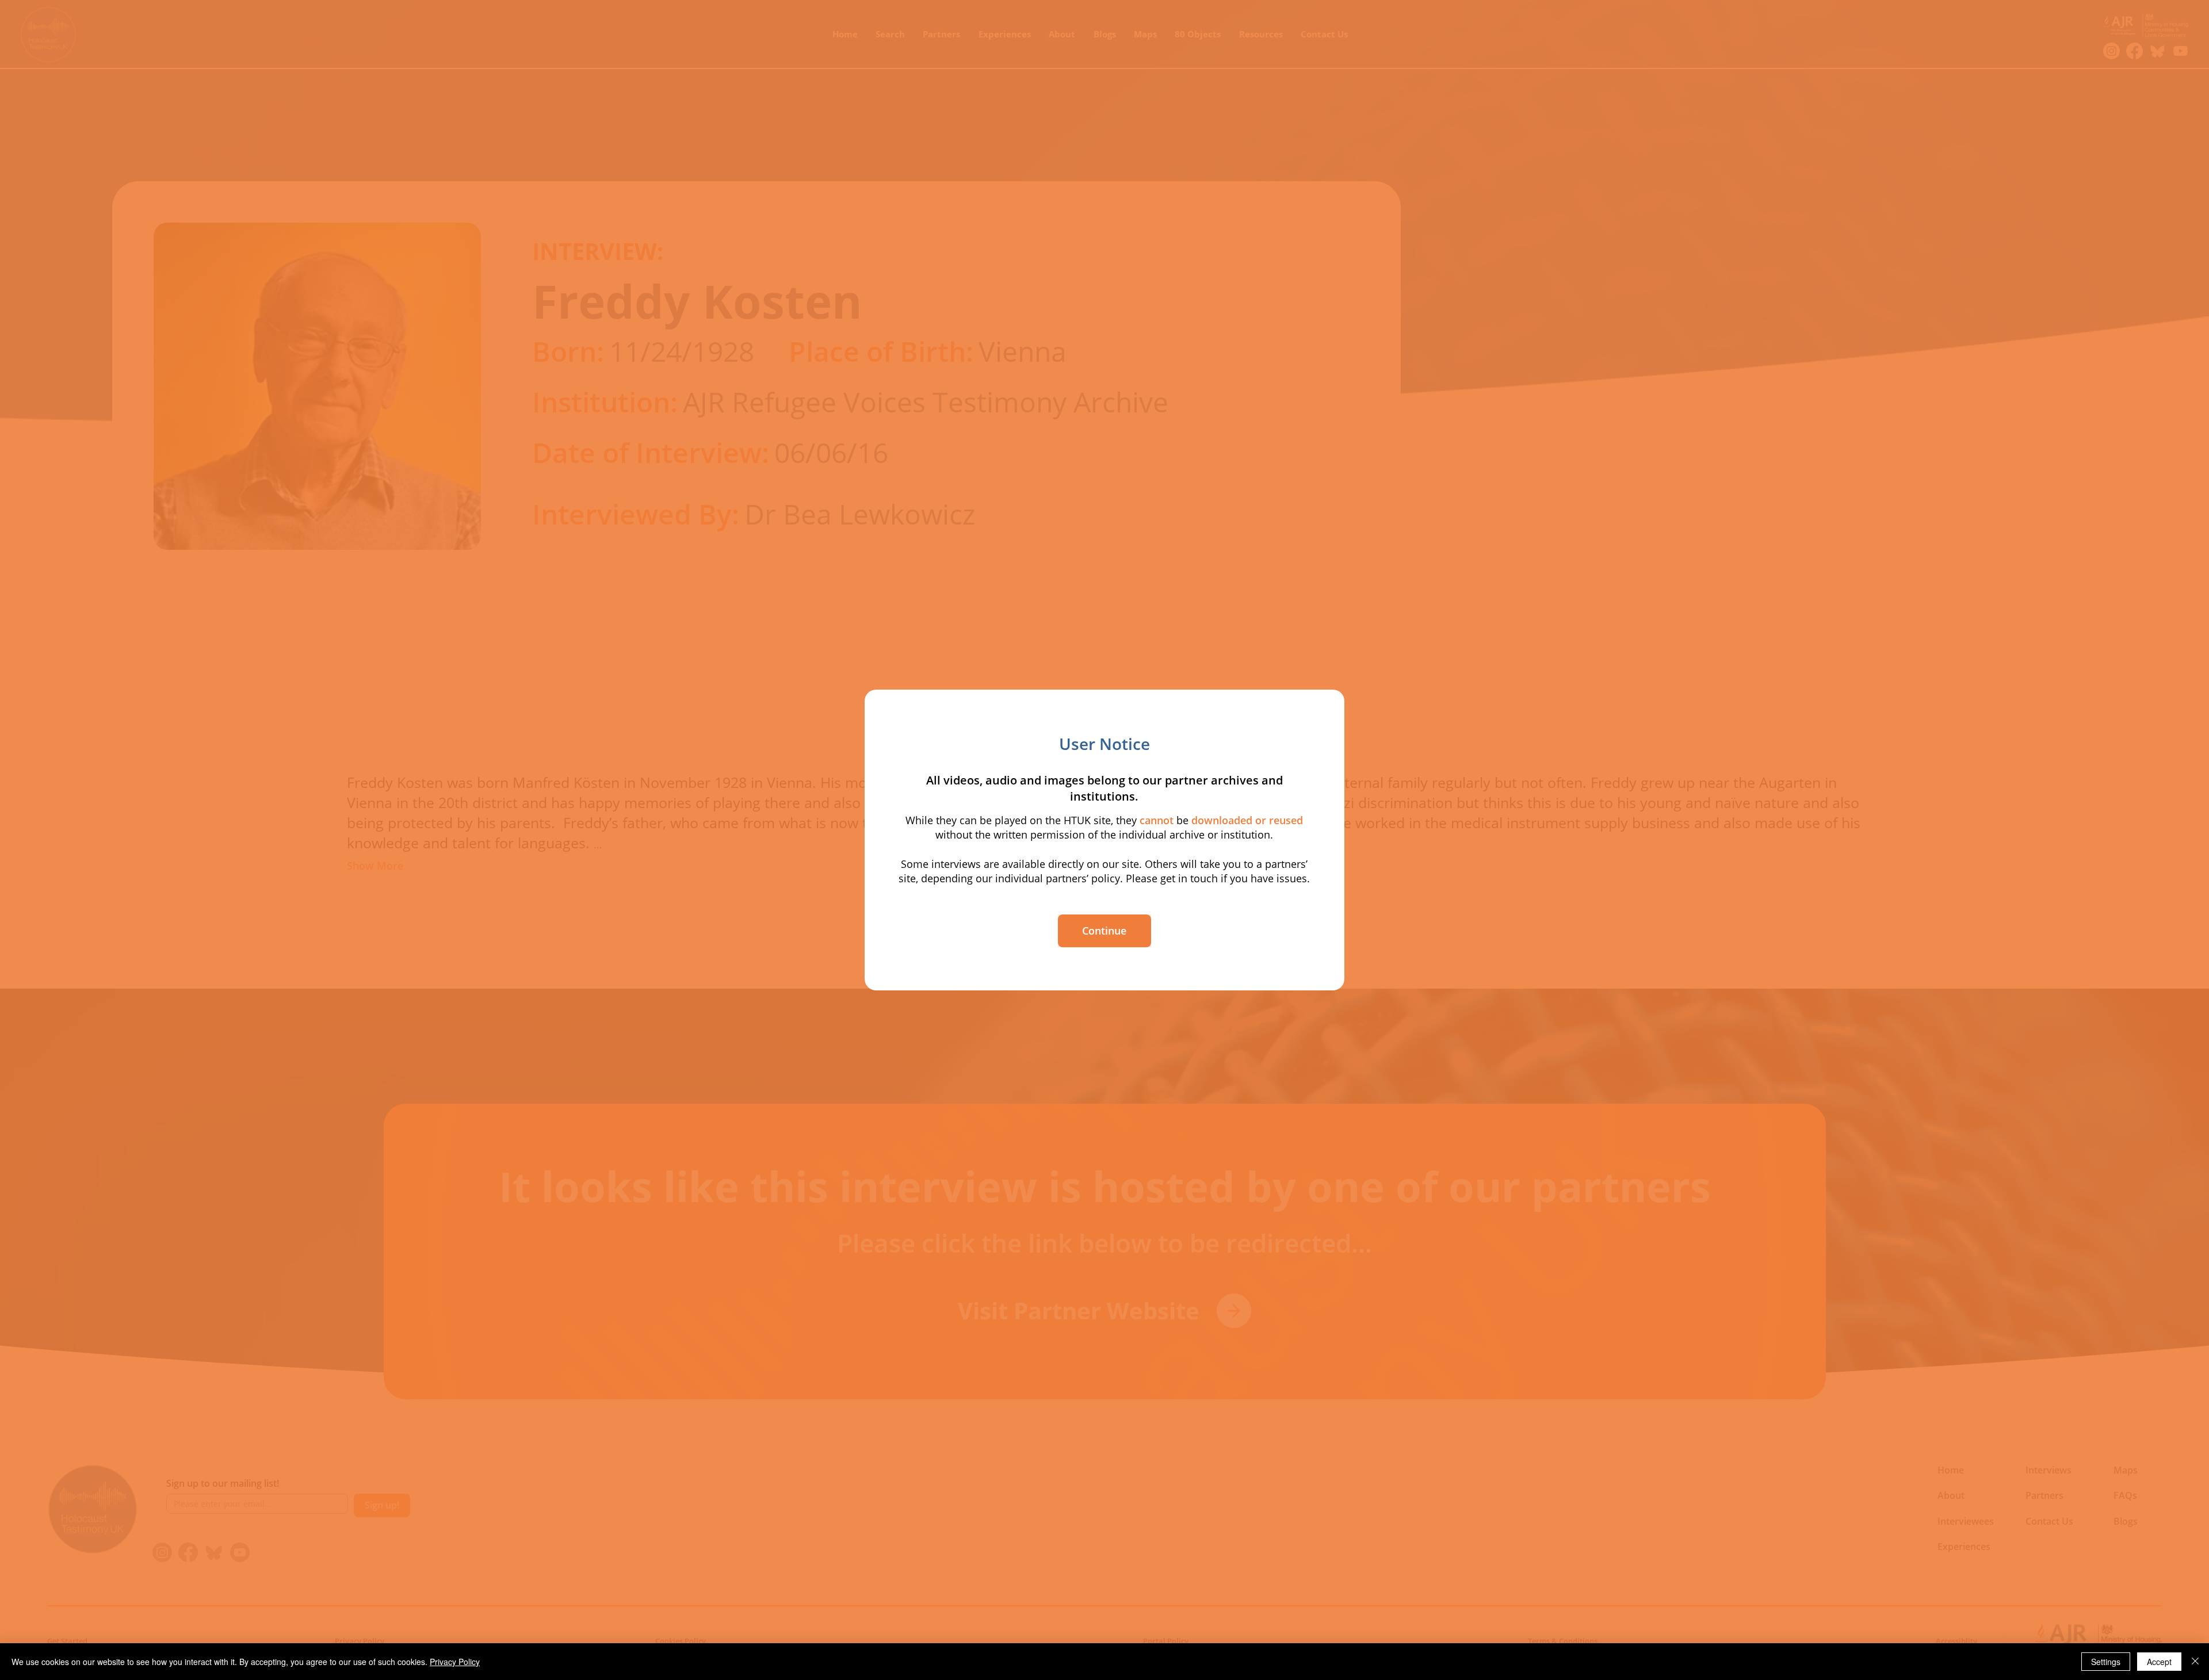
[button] (1104, 931)
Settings (2106, 1662)
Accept (2159, 1662)
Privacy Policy (455, 1662)
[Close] (2195, 1662)
